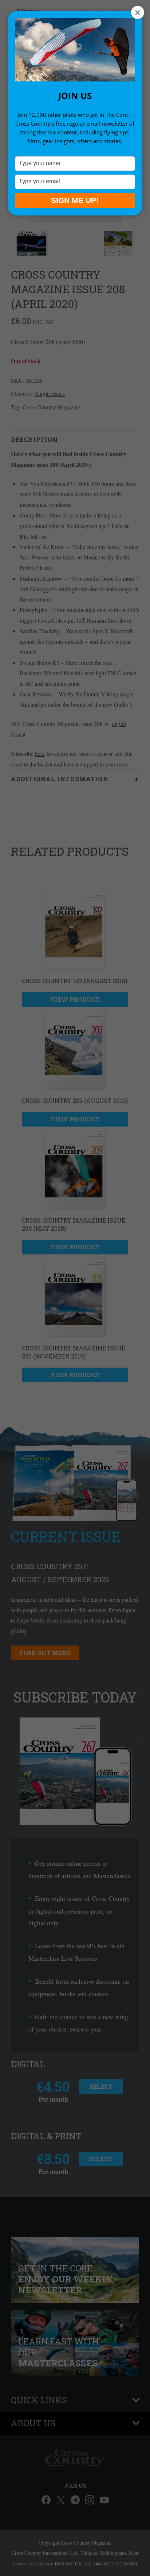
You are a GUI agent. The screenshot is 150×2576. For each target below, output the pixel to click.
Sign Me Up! (75, 200)
